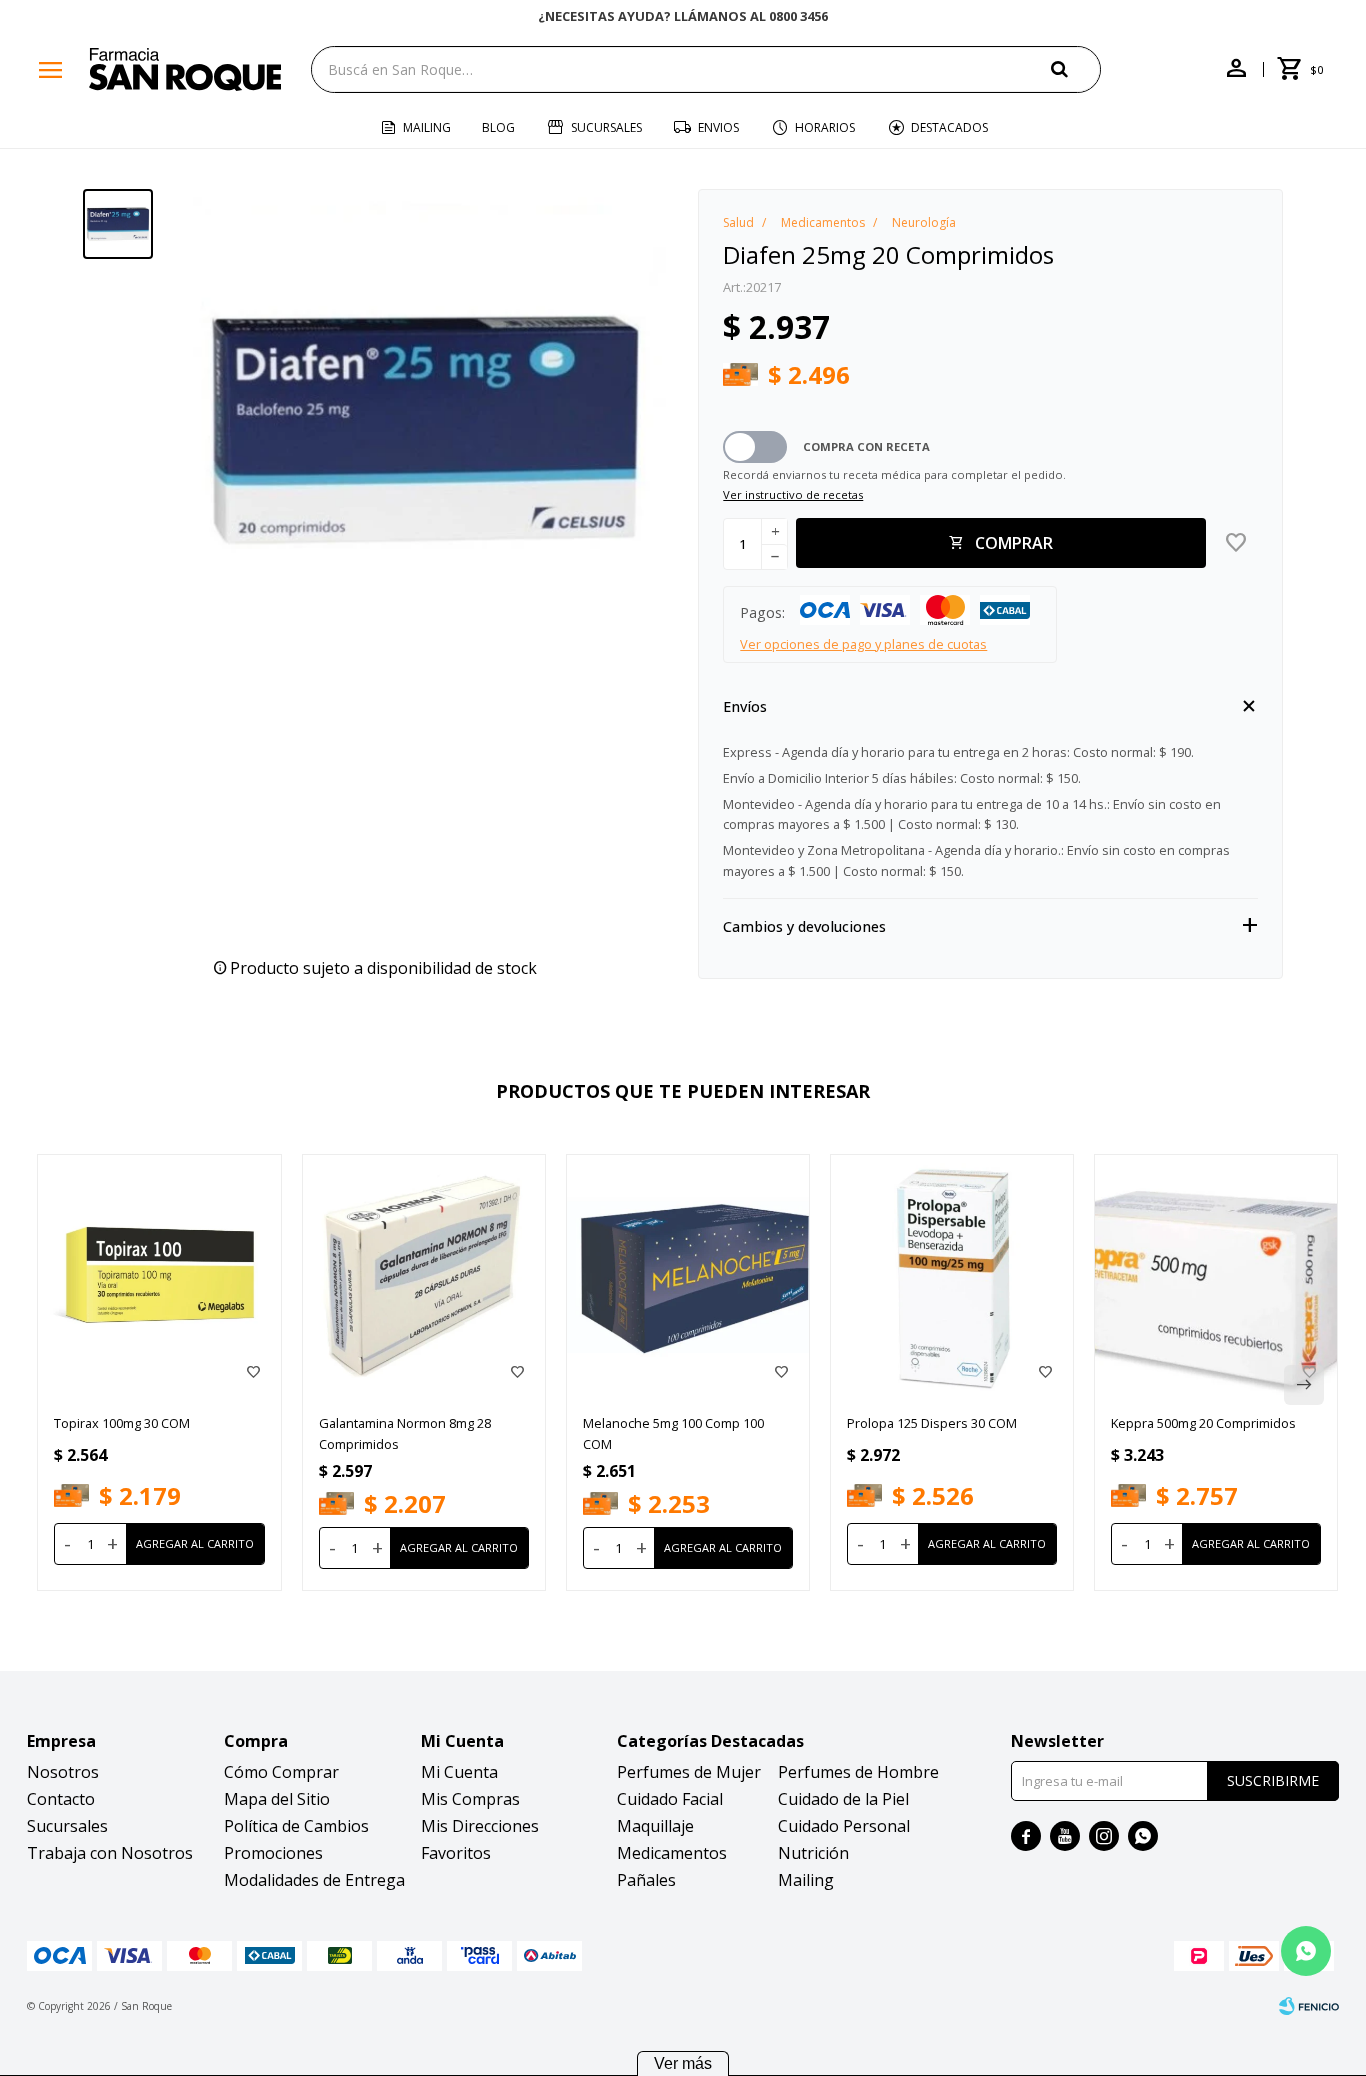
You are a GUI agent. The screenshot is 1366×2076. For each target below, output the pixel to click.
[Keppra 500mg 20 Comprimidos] (1216, 1276)
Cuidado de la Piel (843, 1799)
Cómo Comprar (281, 1772)
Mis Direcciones (480, 1826)
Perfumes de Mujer (689, 1772)
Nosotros (63, 1772)
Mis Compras (470, 1799)
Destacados (949, 127)
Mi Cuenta (459, 1772)
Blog (498, 127)
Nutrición (813, 1853)
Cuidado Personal (844, 1826)
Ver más (683, 2063)
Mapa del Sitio (277, 1799)
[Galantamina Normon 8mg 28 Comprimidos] (424, 1276)
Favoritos (456, 1853)
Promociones (273, 1853)
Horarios (825, 127)
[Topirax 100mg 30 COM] (159, 1276)
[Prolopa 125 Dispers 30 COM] (952, 1276)
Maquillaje (655, 1826)
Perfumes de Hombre (858, 1772)
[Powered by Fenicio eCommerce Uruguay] (1309, 2006)
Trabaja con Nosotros (110, 1853)
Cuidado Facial (670, 1799)
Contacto (61, 1799)
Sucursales (606, 127)
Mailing (427, 127)
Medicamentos (672, 1853)
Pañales (646, 1880)
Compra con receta (866, 446)
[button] (1076, 68)
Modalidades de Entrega (314, 1880)
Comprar (1014, 543)
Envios (718, 127)
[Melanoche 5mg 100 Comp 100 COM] (688, 1276)
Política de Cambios (296, 1826)
